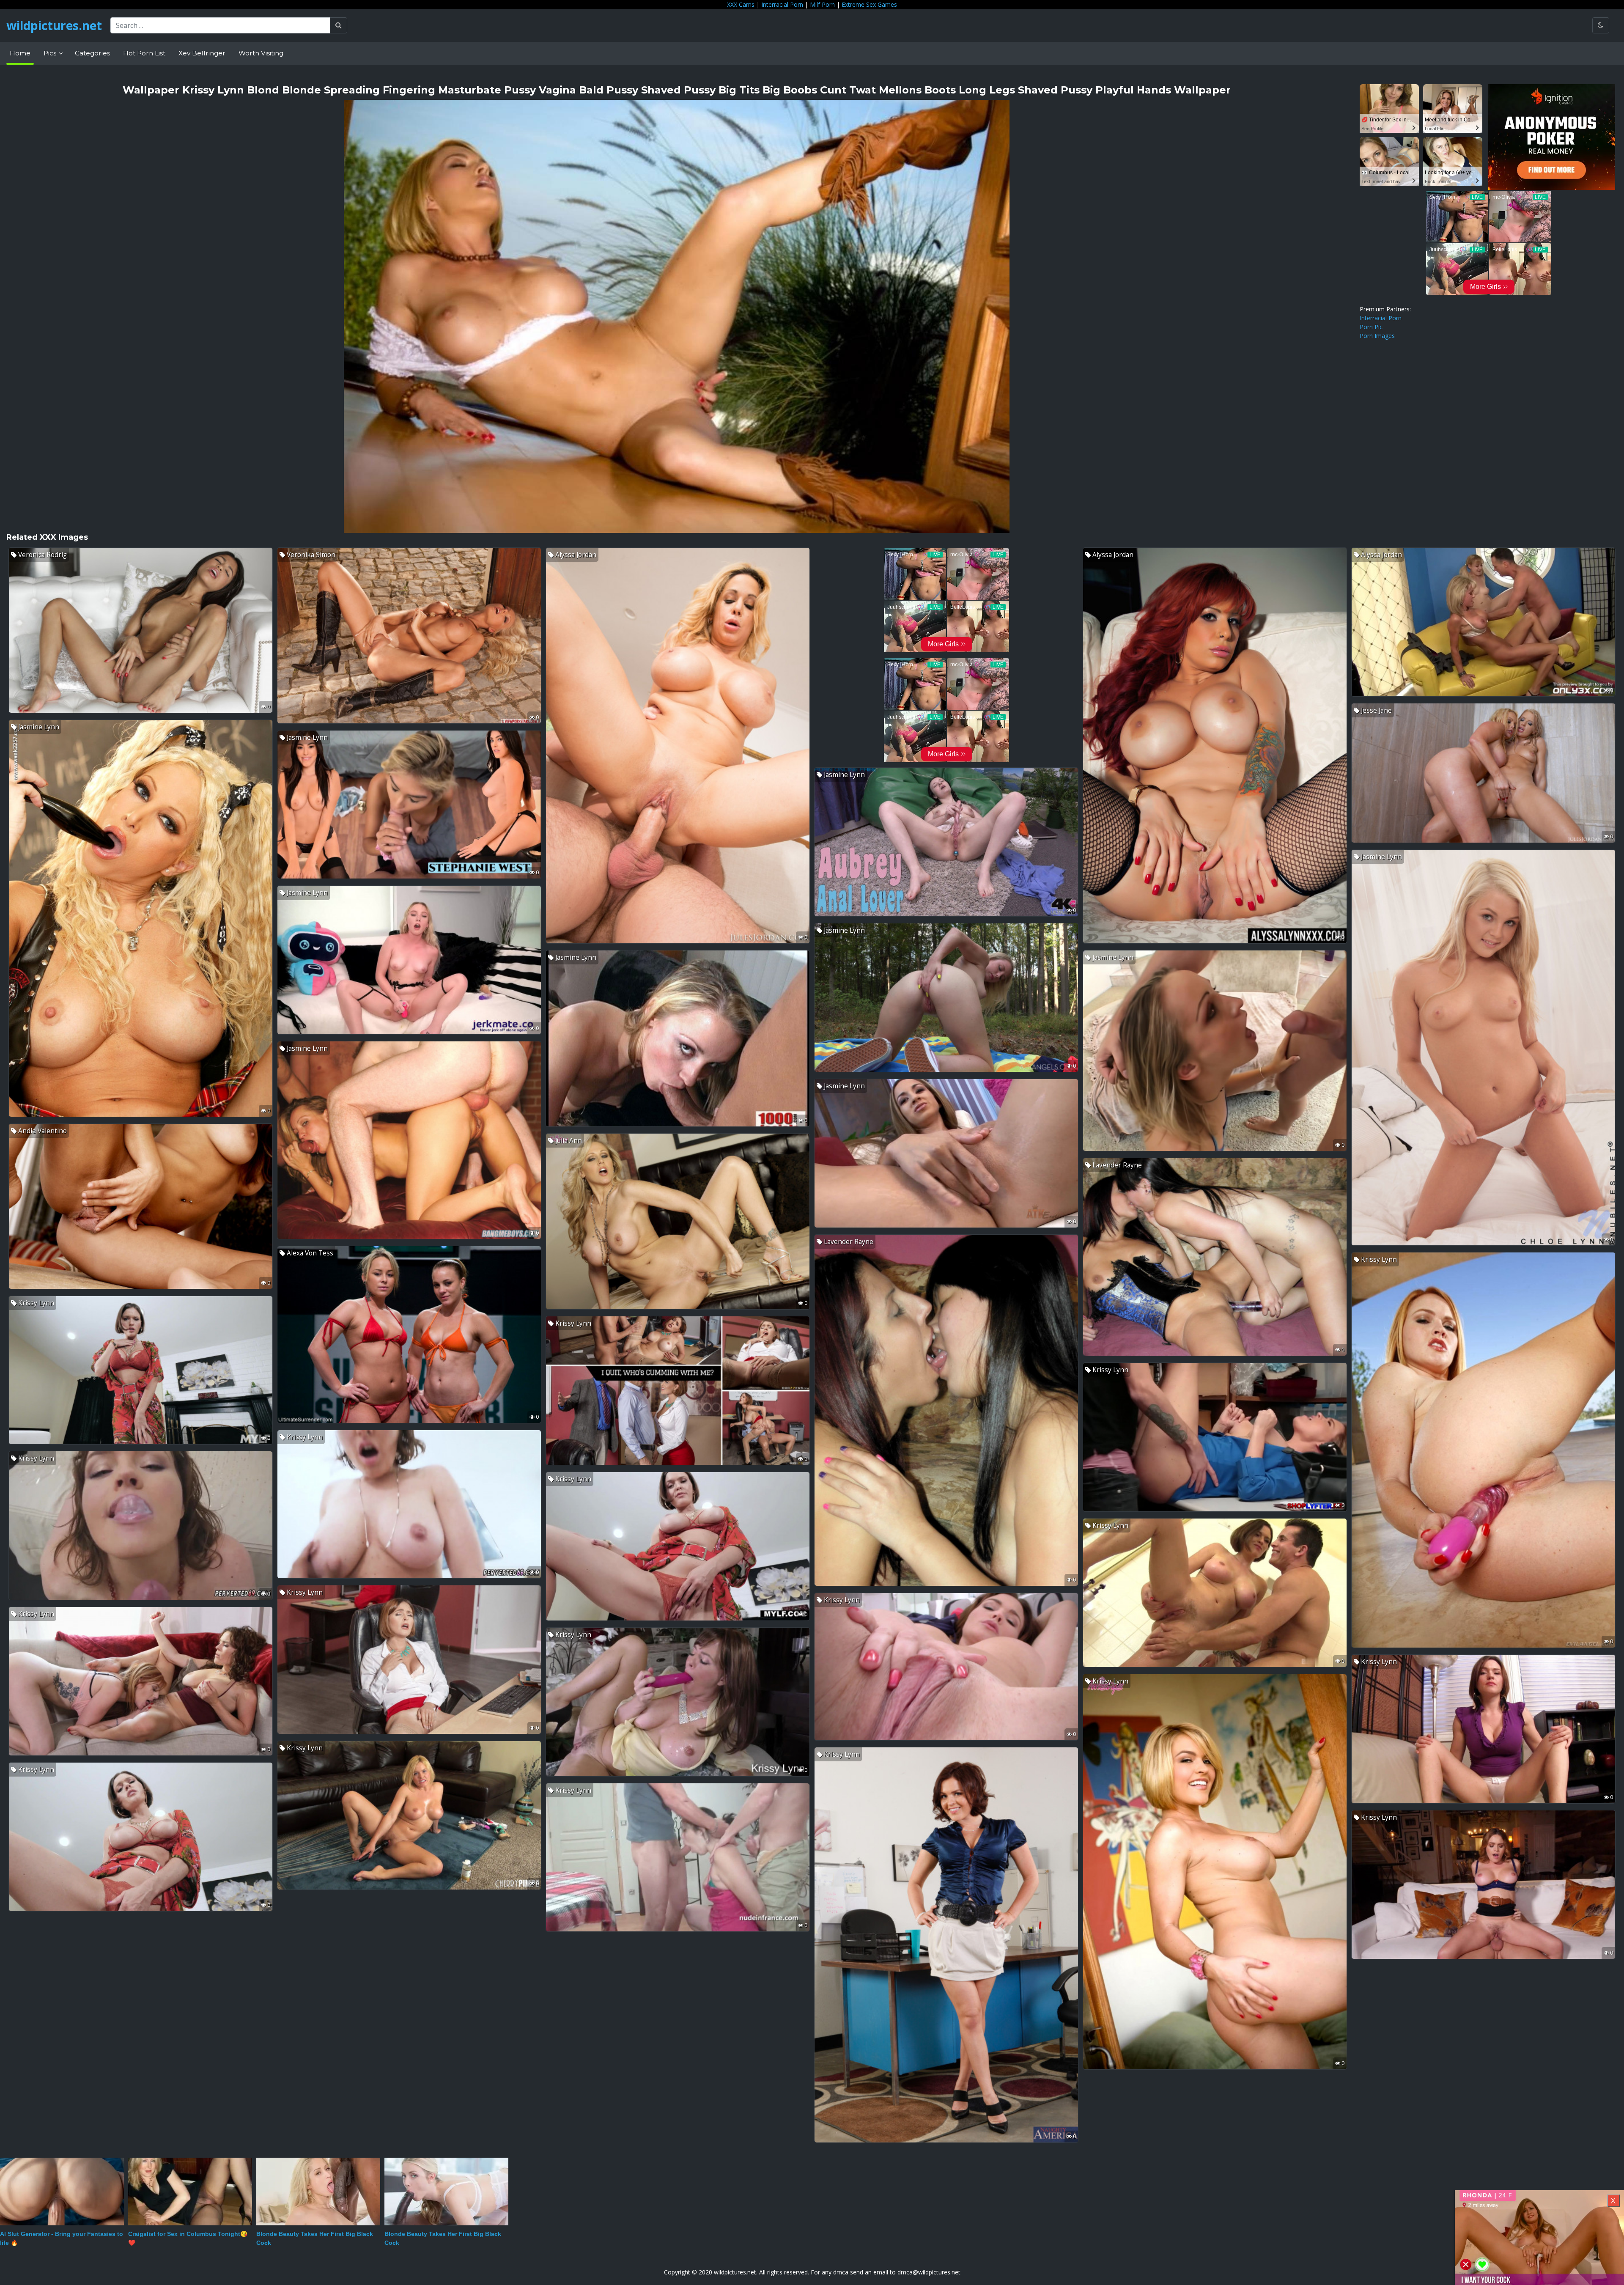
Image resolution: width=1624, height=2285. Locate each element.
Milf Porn (822, 4)
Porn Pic (1371, 327)
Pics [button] (51, 53)
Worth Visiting (261, 53)
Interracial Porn (782, 4)
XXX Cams (741, 4)
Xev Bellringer (202, 53)
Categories (92, 53)
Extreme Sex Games (869, 4)
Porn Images (1377, 336)
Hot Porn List (144, 53)
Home (20, 53)
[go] (339, 25)
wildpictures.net (54, 25)
